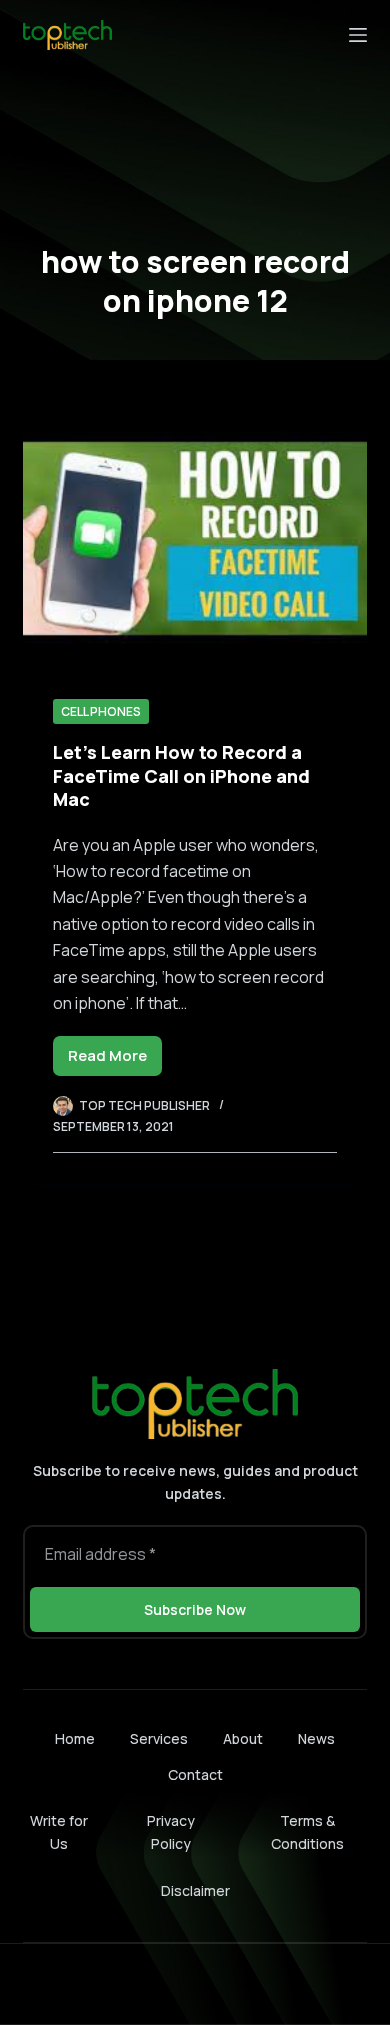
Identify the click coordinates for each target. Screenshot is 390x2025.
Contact (195, 1775)
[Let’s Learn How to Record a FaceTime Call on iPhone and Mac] (194, 538)
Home (75, 1739)
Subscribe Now (195, 1609)
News (316, 1739)
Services (159, 1739)
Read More (115, 1060)
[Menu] (358, 35)
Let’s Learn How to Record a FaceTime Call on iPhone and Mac (181, 775)
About (243, 1739)
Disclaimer (195, 1890)
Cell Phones (101, 711)
